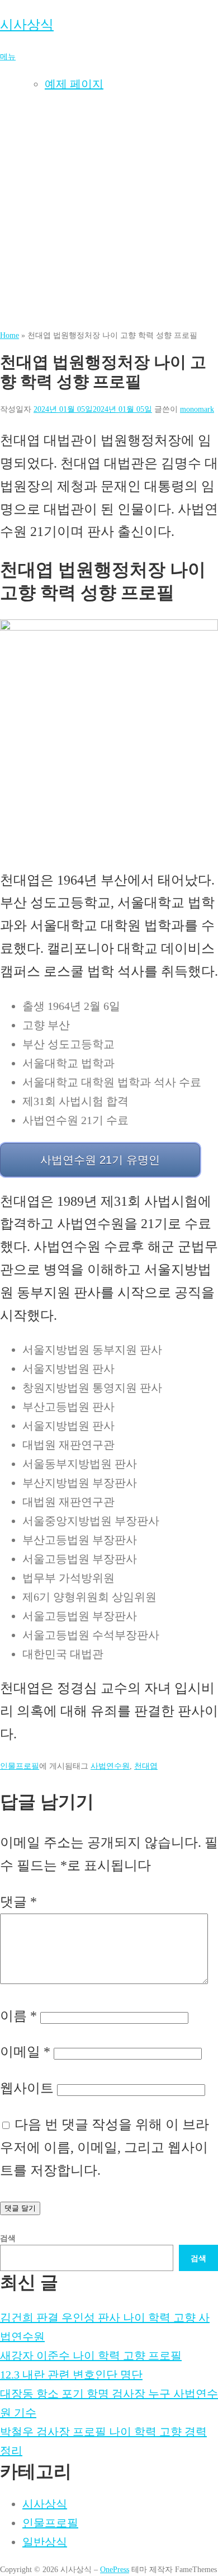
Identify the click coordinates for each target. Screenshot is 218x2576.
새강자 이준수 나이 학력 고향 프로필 (91, 2356)
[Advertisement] (109, 214)
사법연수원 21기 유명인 (100, 1160)
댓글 (18, 1902)
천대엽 (146, 1766)
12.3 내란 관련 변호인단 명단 (71, 2375)
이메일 (25, 2052)
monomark (197, 409)
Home (10, 335)
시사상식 (27, 25)
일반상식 (45, 2542)
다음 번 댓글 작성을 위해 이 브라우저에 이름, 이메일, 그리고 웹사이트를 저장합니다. (105, 2147)
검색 (8, 2238)
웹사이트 (27, 2088)
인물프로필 (20, 1766)
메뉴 (8, 57)
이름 (18, 2016)
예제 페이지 (74, 84)
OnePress (115, 2569)
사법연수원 (110, 1766)
